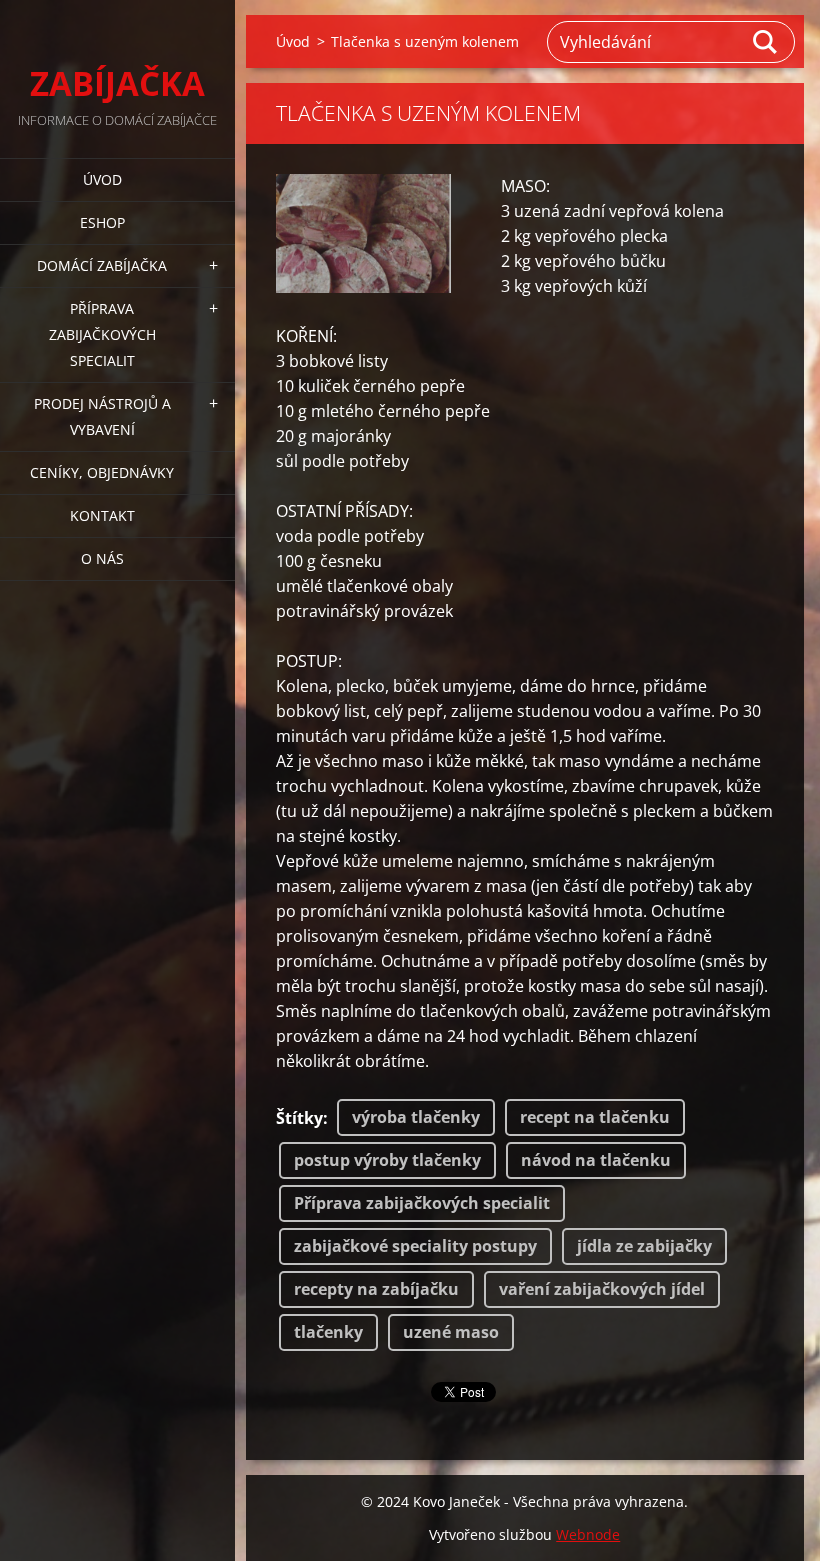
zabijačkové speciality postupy (415, 1246)
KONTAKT (102, 515)
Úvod (102, 179)
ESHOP (102, 222)
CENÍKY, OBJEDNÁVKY (102, 472)
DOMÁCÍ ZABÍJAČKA (102, 265)
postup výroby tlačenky (387, 1160)
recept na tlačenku (595, 1117)
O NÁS (102, 558)
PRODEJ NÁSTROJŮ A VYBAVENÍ (102, 416)
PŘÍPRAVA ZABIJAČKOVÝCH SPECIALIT (102, 334)
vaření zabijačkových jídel (602, 1289)
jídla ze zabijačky (644, 1246)
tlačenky (328, 1332)
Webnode (588, 1534)
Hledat (766, 42)
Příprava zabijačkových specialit (422, 1203)
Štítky (299, 1118)
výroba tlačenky (416, 1117)
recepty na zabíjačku (376, 1289)
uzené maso (451, 1332)
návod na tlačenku (596, 1160)
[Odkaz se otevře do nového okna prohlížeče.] (363, 233)
